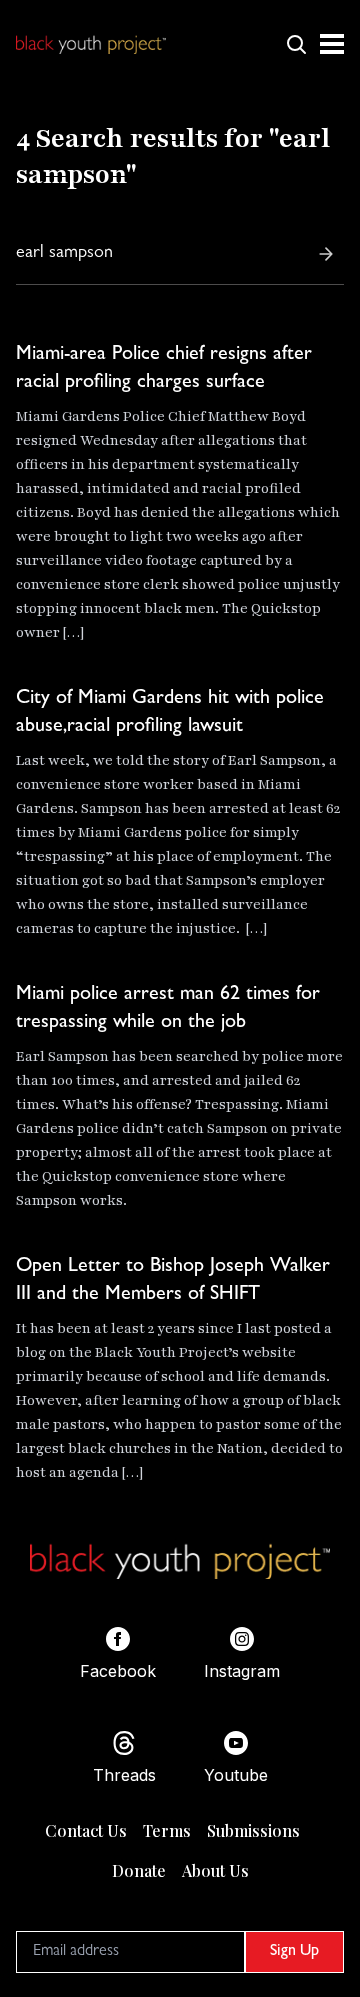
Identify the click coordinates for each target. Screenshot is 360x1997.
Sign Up (294, 1952)
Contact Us (86, 1830)
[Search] (326, 254)
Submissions (253, 1830)
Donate (139, 1870)
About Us (215, 1870)
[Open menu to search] (296, 44)
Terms (167, 1830)
